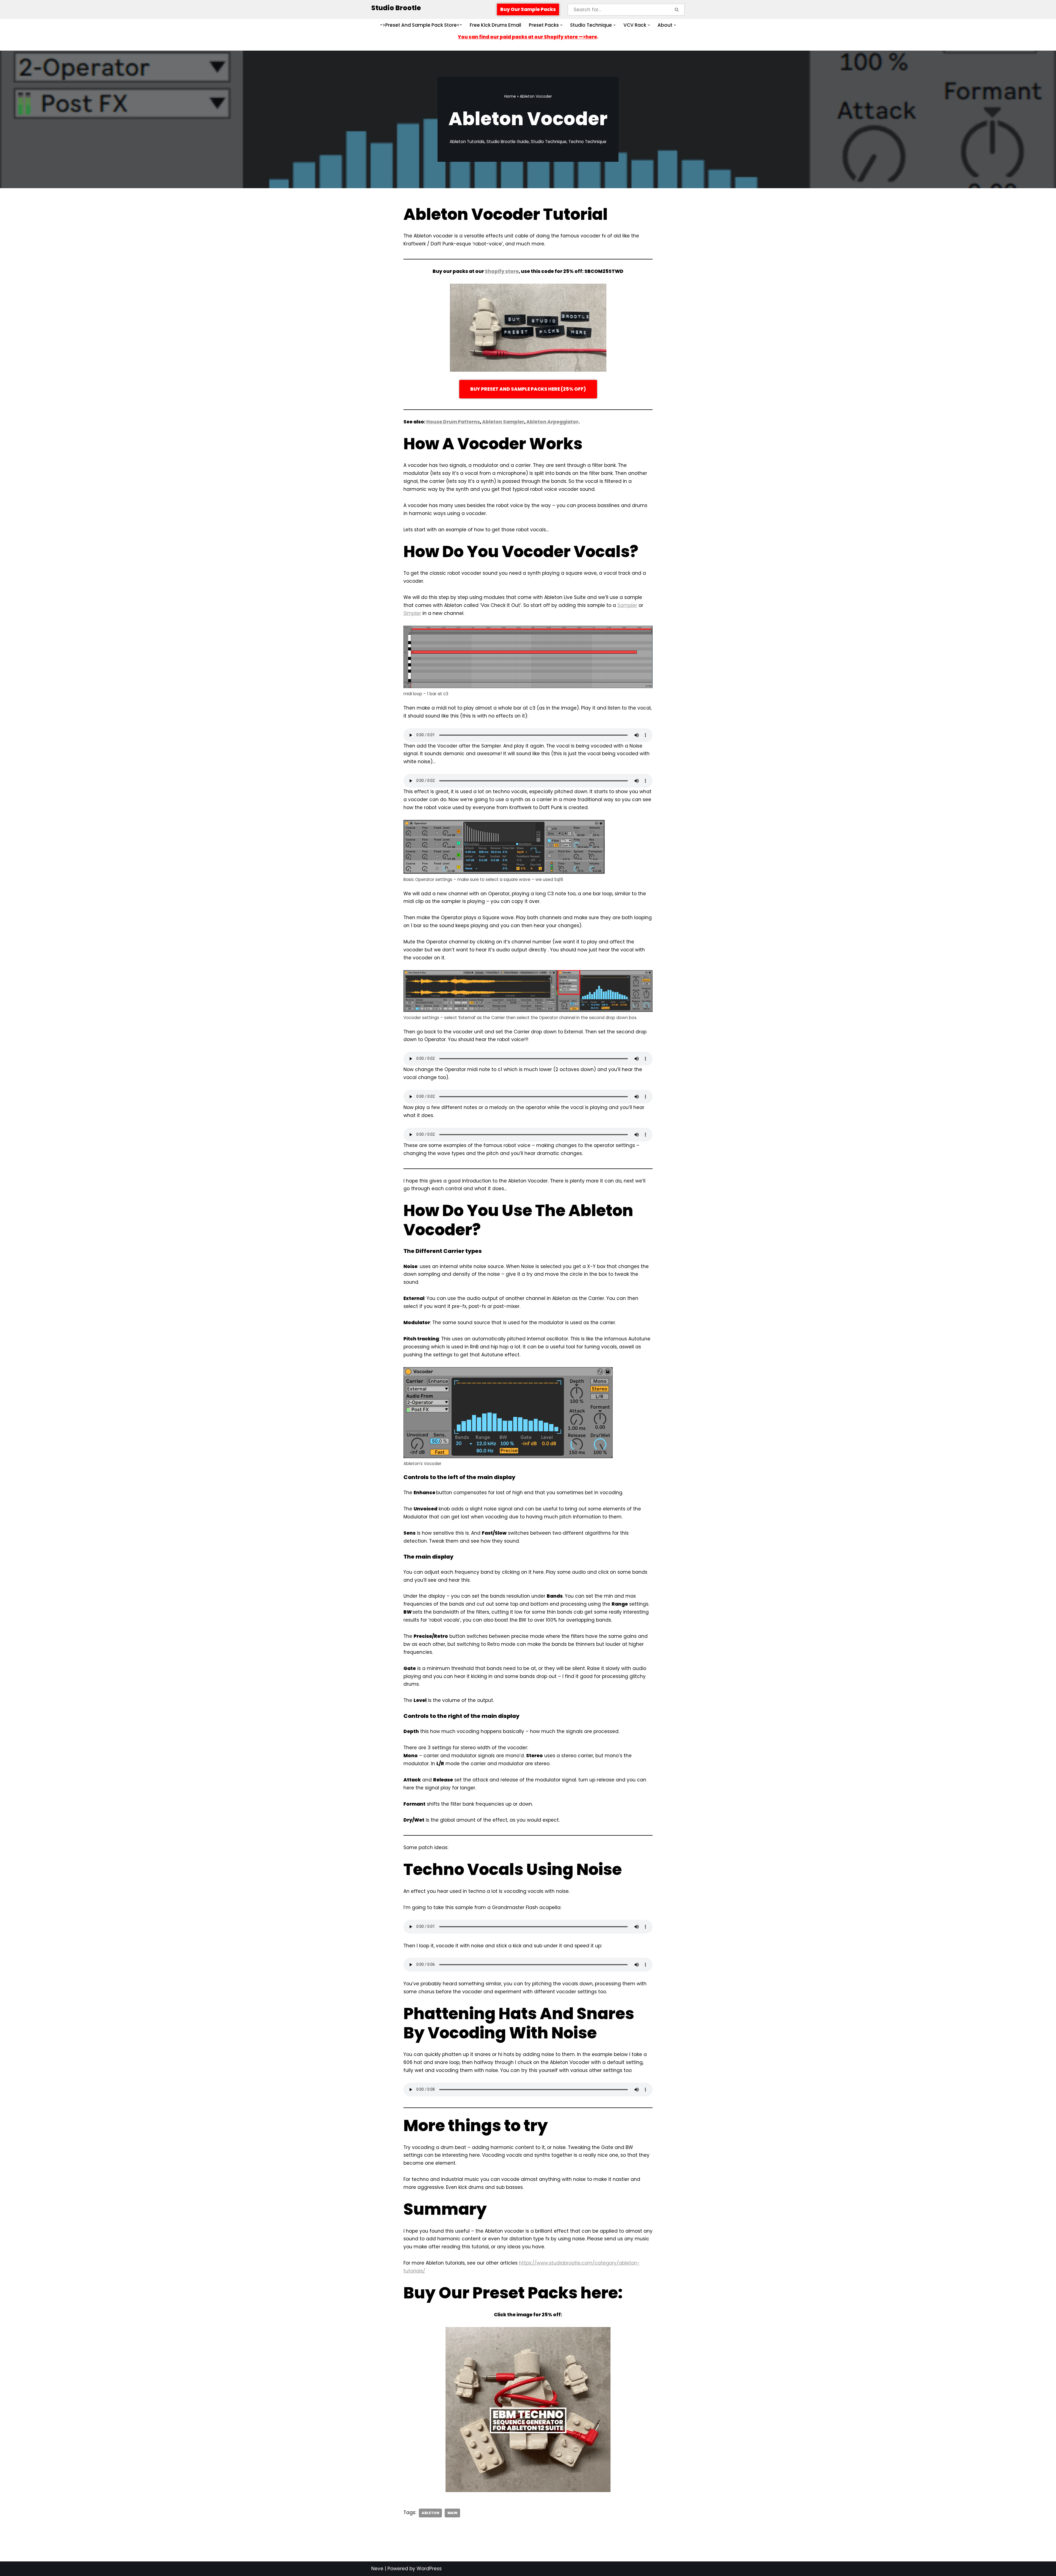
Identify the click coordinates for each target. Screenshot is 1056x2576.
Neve (377, 2569)
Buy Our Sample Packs (528, 9)
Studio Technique (549, 142)
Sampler (627, 605)
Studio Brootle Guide (508, 142)
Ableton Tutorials (467, 142)
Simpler (412, 613)
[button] (561, 25)
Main (452, 2513)
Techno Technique (587, 142)
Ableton (430, 2513)
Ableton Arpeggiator (552, 422)
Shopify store (502, 271)
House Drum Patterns (453, 422)
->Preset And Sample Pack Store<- (421, 25)
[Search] (677, 10)
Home (510, 96)
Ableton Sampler (503, 422)
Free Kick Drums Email (495, 25)
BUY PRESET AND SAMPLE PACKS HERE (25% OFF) (528, 389)
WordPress (429, 2569)
